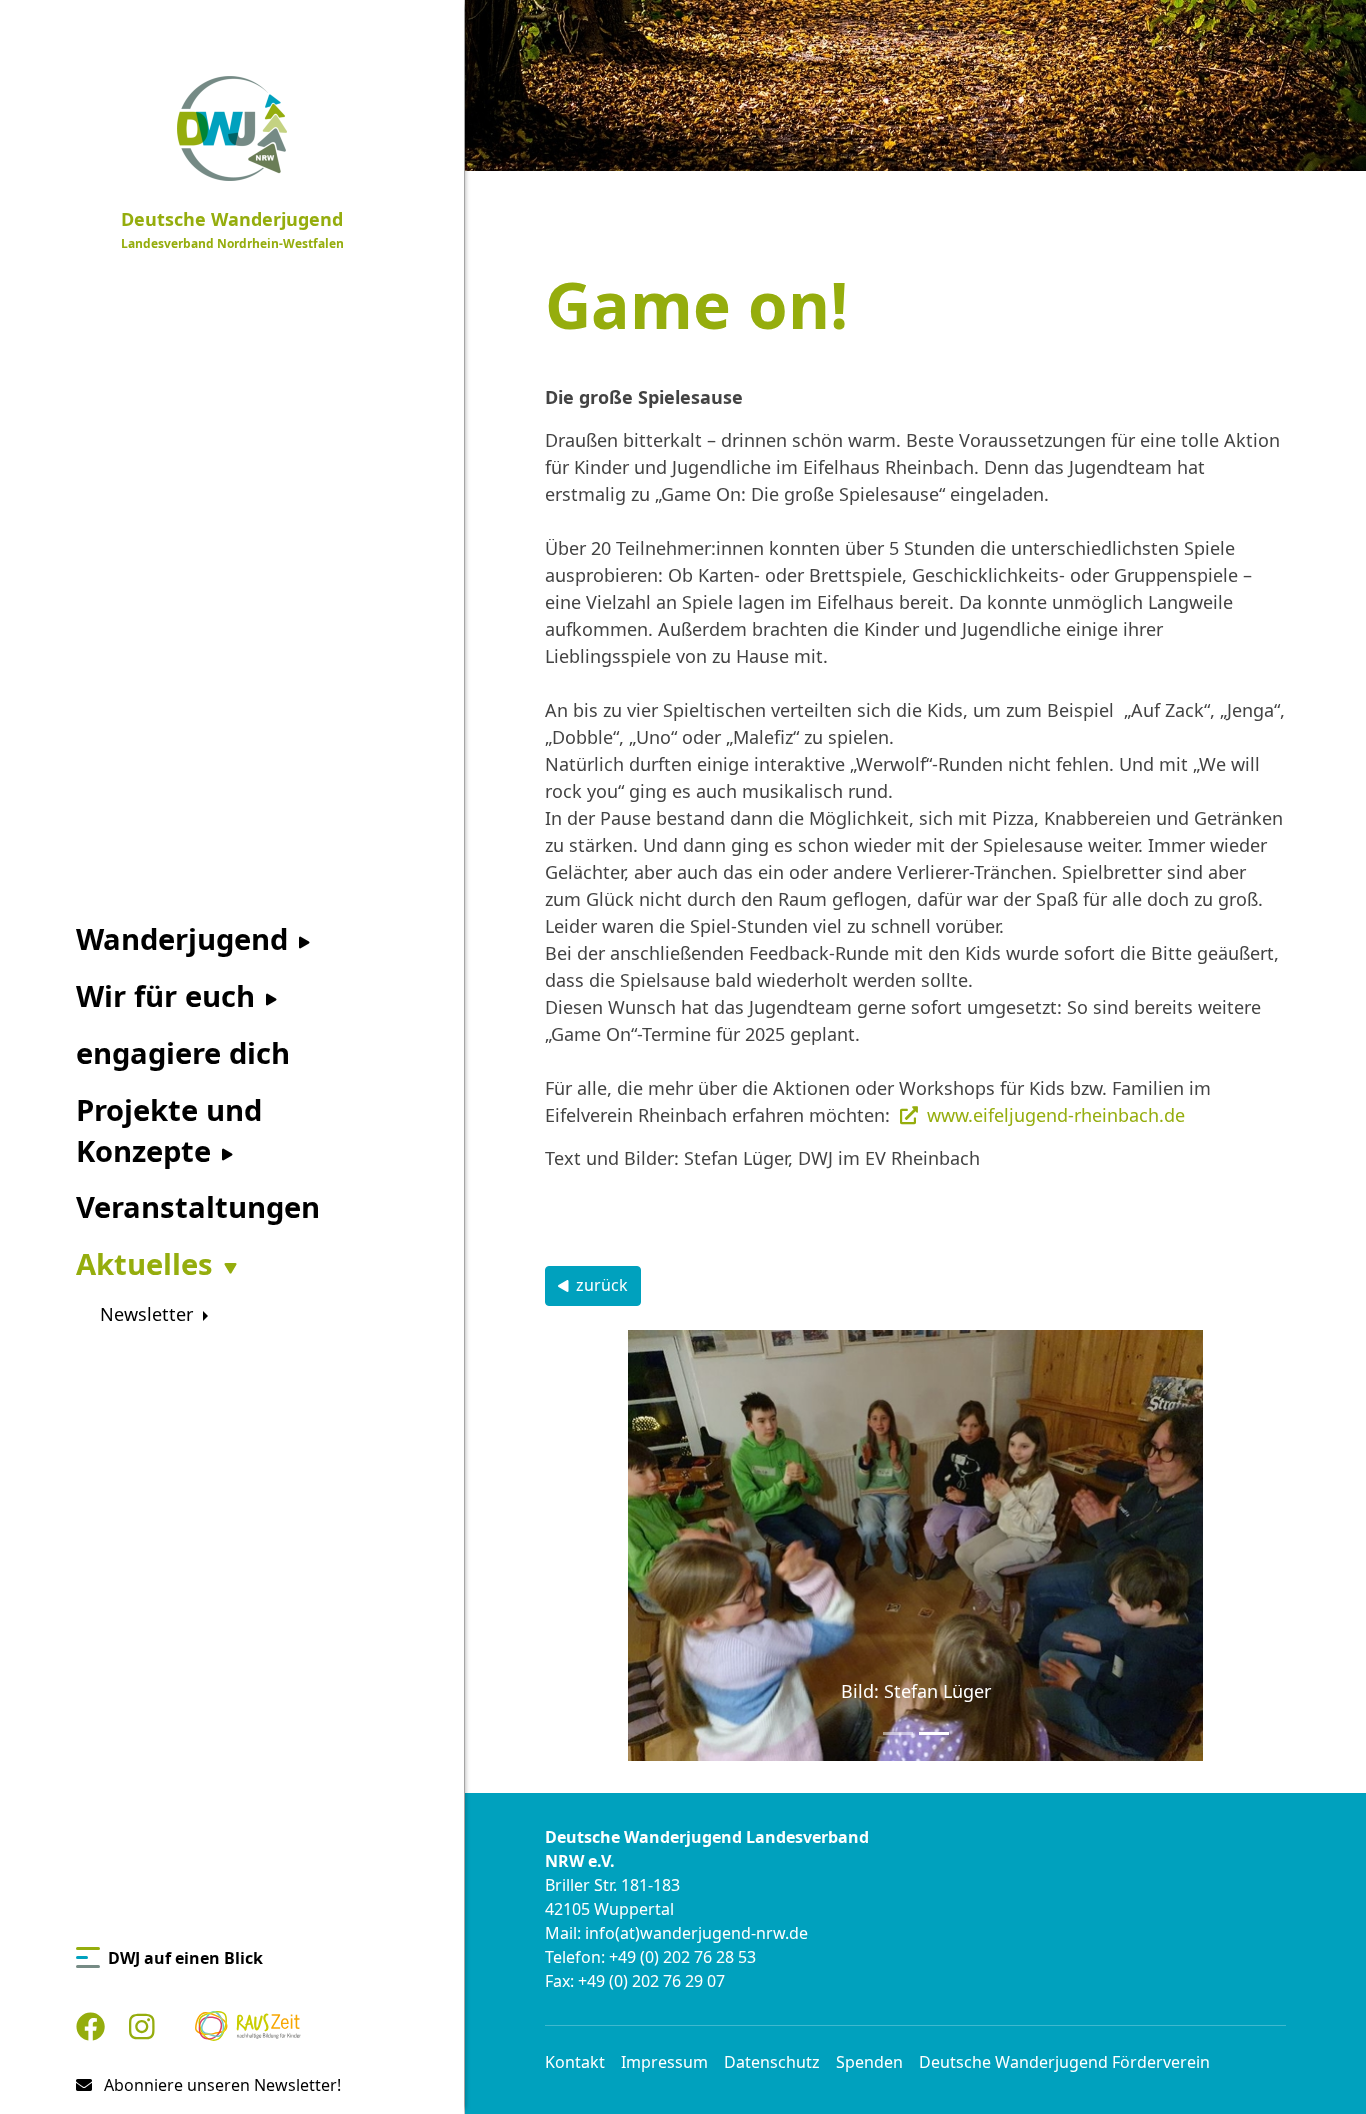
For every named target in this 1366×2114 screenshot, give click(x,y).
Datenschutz (772, 2062)
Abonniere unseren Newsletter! (220, 2085)
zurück (602, 1285)
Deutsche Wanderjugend (232, 229)
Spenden (869, 2062)
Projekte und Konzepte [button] (169, 1130)
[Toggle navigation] (452, 20)
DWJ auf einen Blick (185, 1958)
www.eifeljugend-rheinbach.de (1056, 1115)
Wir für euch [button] (169, 996)
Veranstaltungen (198, 1207)
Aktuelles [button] (148, 1264)
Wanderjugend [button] (186, 939)
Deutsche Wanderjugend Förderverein (1064, 2062)
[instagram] (142, 2026)
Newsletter (149, 1314)
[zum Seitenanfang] (1318, 2065)
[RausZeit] (248, 2026)
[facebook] (90, 2026)
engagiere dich (183, 1053)
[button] (600, 1545)
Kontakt (575, 2062)
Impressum (664, 2062)
